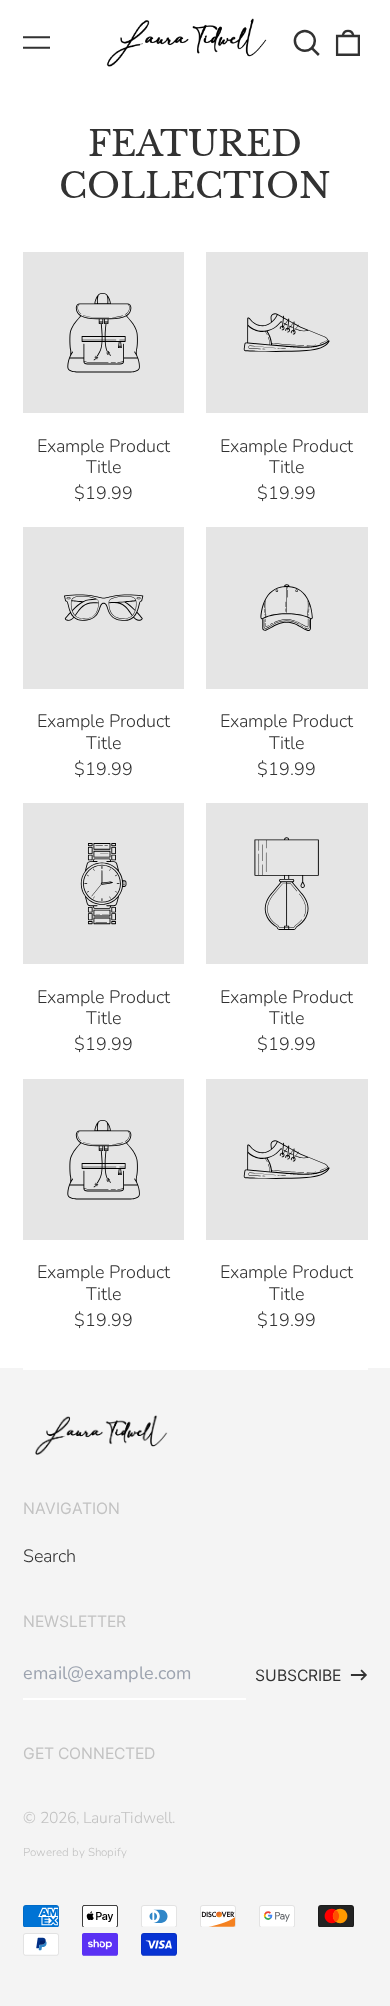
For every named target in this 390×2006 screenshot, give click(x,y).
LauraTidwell (127, 1818)
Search (49, 1556)
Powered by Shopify (75, 1852)
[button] (307, 42)
